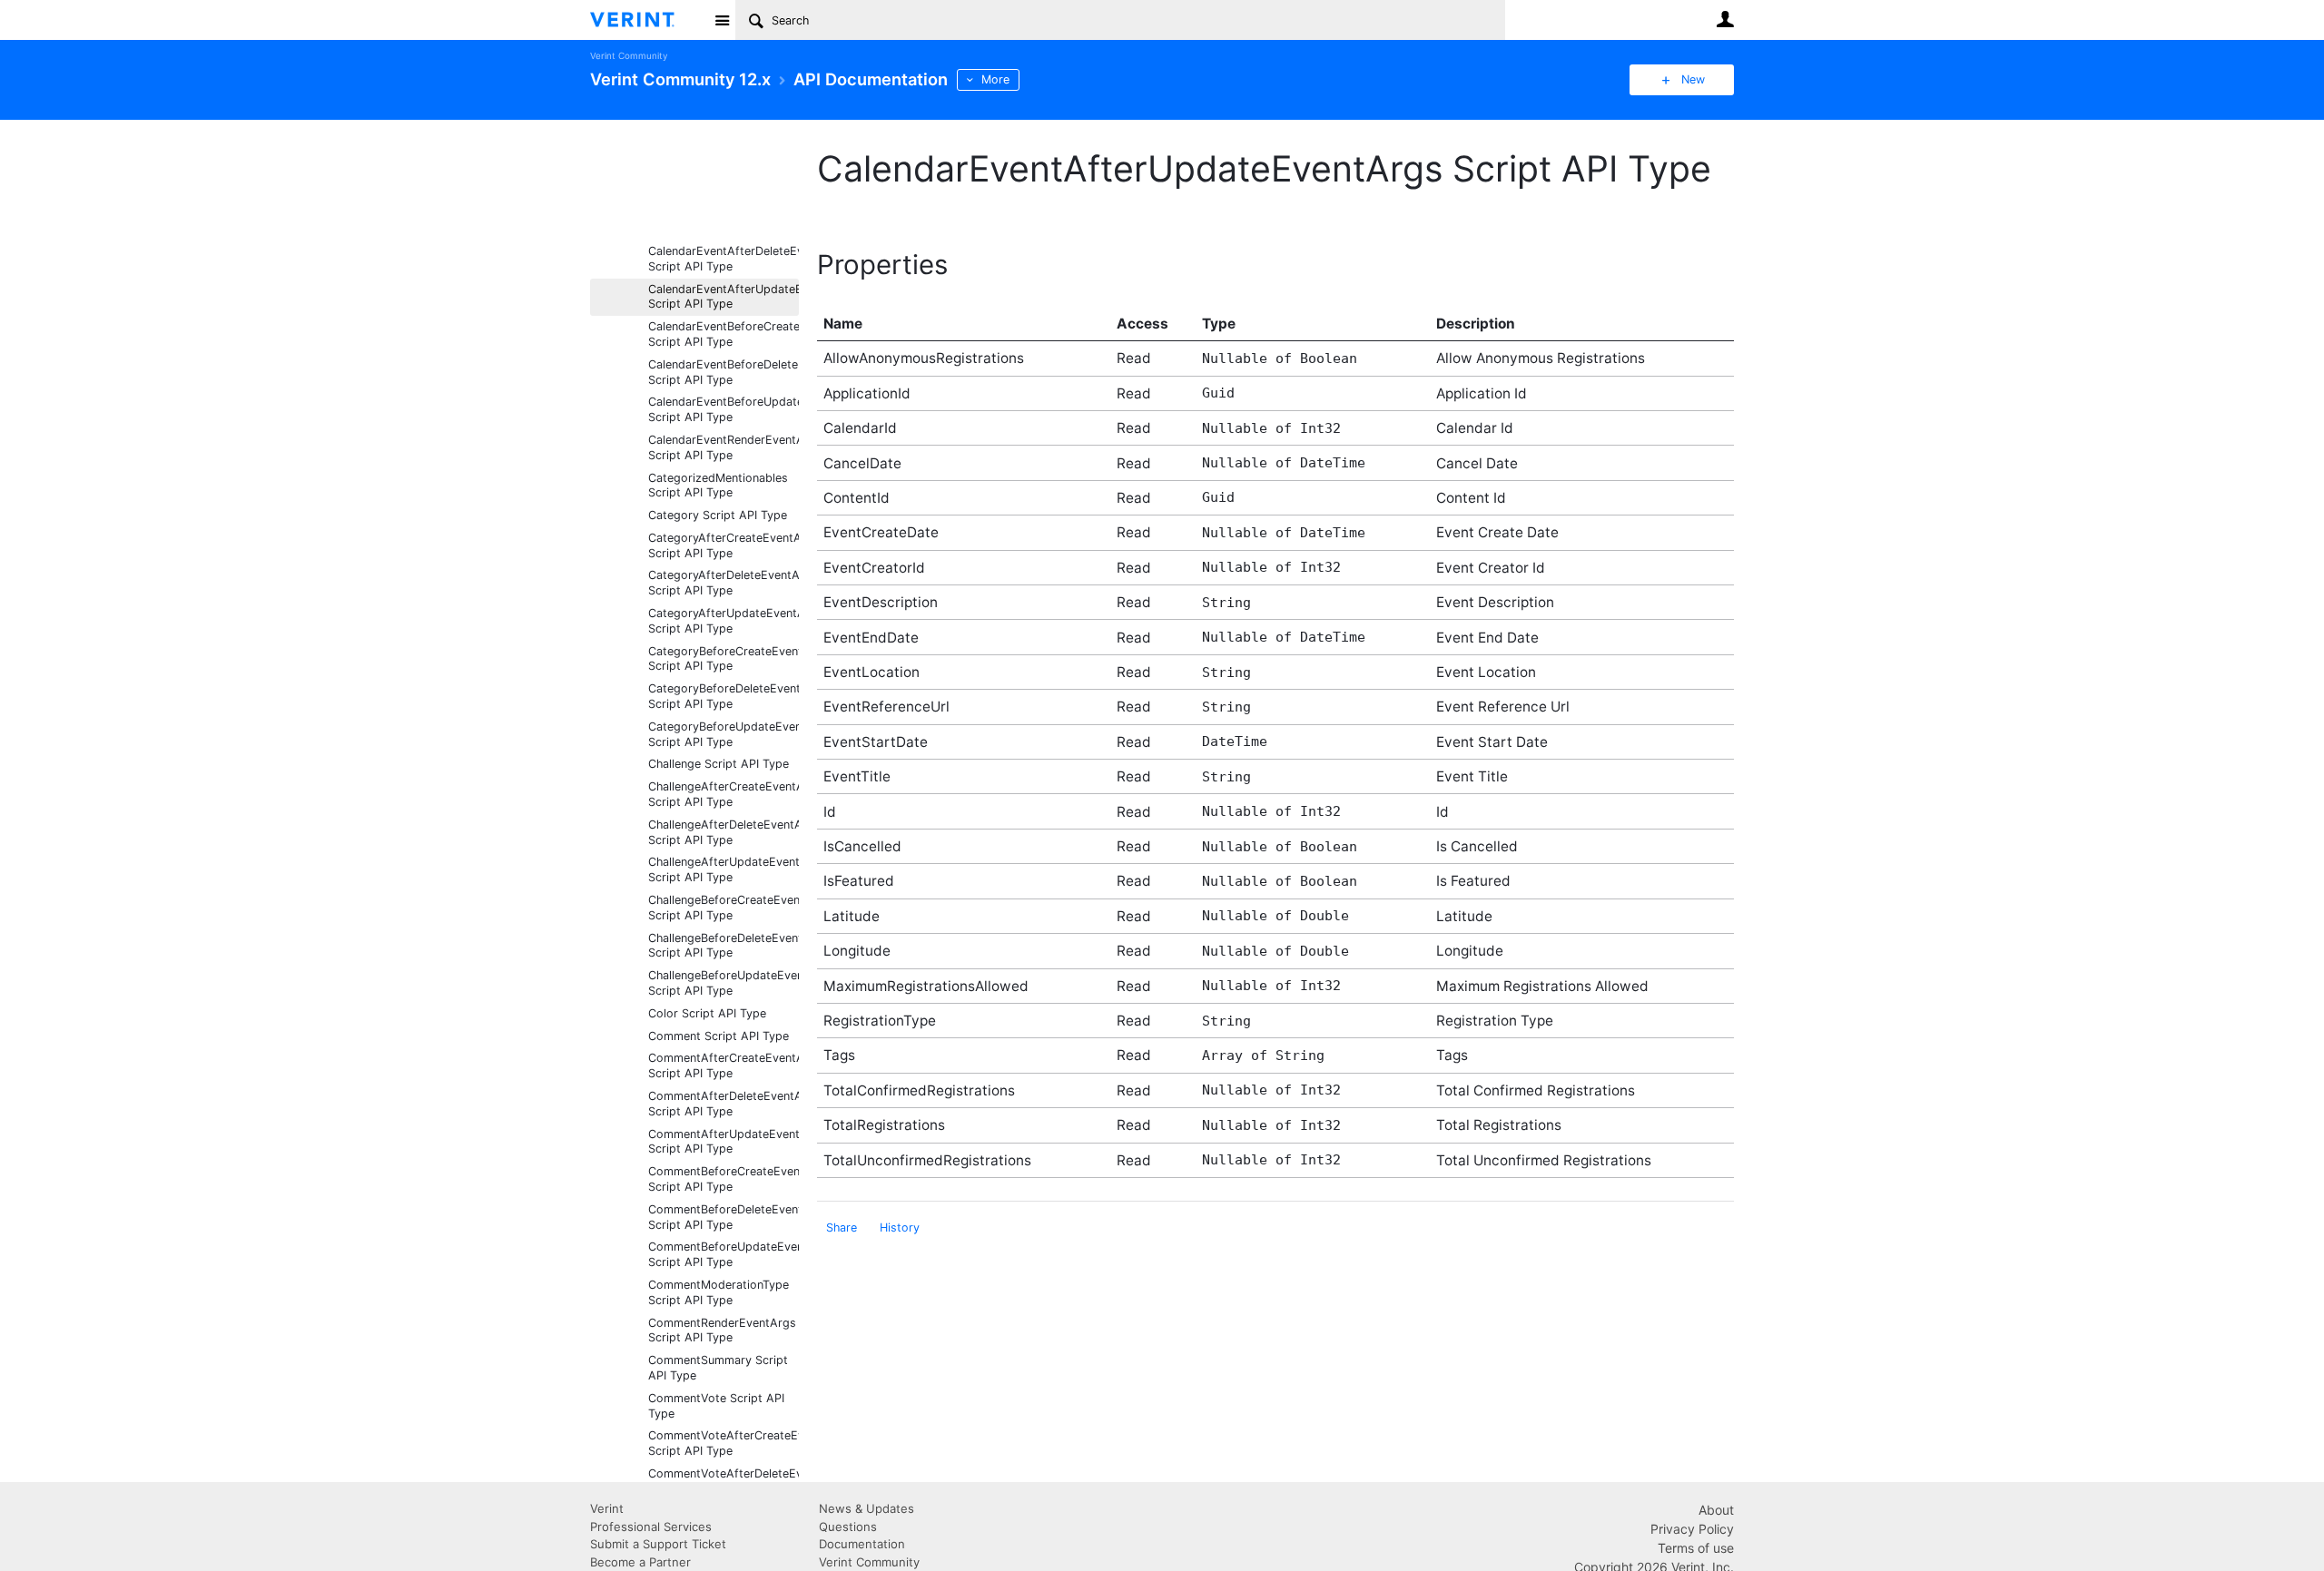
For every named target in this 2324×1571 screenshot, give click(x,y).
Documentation (862, 1544)
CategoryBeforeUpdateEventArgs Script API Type (724, 734)
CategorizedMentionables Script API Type (718, 486)
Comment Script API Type (719, 1036)
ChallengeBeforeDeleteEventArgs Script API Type (724, 946)
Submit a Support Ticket (658, 1544)
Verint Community (629, 56)
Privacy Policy (1692, 1529)
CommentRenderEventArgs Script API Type (722, 1330)
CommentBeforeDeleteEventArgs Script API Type (724, 1217)
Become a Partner (640, 1562)
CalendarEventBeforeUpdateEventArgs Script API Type (724, 409)
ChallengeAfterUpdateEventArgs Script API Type (724, 869)
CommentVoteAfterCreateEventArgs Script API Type (724, 1443)
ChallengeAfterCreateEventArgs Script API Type (724, 794)
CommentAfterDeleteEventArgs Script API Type (724, 1104)
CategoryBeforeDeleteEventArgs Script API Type (724, 696)
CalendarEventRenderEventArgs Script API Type (724, 447)
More (995, 79)
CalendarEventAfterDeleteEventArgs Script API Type (724, 259)
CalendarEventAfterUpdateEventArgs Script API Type (724, 297)
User (1725, 19)
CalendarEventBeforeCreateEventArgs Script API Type (724, 334)
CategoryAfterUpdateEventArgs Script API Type (724, 621)
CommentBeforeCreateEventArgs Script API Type (724, 1179)
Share (842, 1227)
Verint (607, 1508)
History (900, 1227)
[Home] (647, 20)
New (1693, 79)
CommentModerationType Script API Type (719, 1292)
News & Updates (867, 1508)
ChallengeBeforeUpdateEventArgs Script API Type (724, 983)
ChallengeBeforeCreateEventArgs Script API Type (724, 908)
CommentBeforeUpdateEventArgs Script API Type (724, 1254)
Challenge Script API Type (719, 764)
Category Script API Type (718, 515)
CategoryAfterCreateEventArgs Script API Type (724, 545)
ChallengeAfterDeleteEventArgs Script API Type (724, 832)
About (1716, 1510)
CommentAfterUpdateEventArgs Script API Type (724, 1142)
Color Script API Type (707, 1013)
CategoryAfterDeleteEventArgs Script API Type (724, 583)
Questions (848, 1527)
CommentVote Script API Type (716, 1406)
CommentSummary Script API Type (718, 1368)
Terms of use (1696, 1548)
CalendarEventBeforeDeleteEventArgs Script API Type (724, 372)
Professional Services (651, 1527)
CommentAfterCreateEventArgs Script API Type (724, 1065)
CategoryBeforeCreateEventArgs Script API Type (724, 659)
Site (722, 20)
